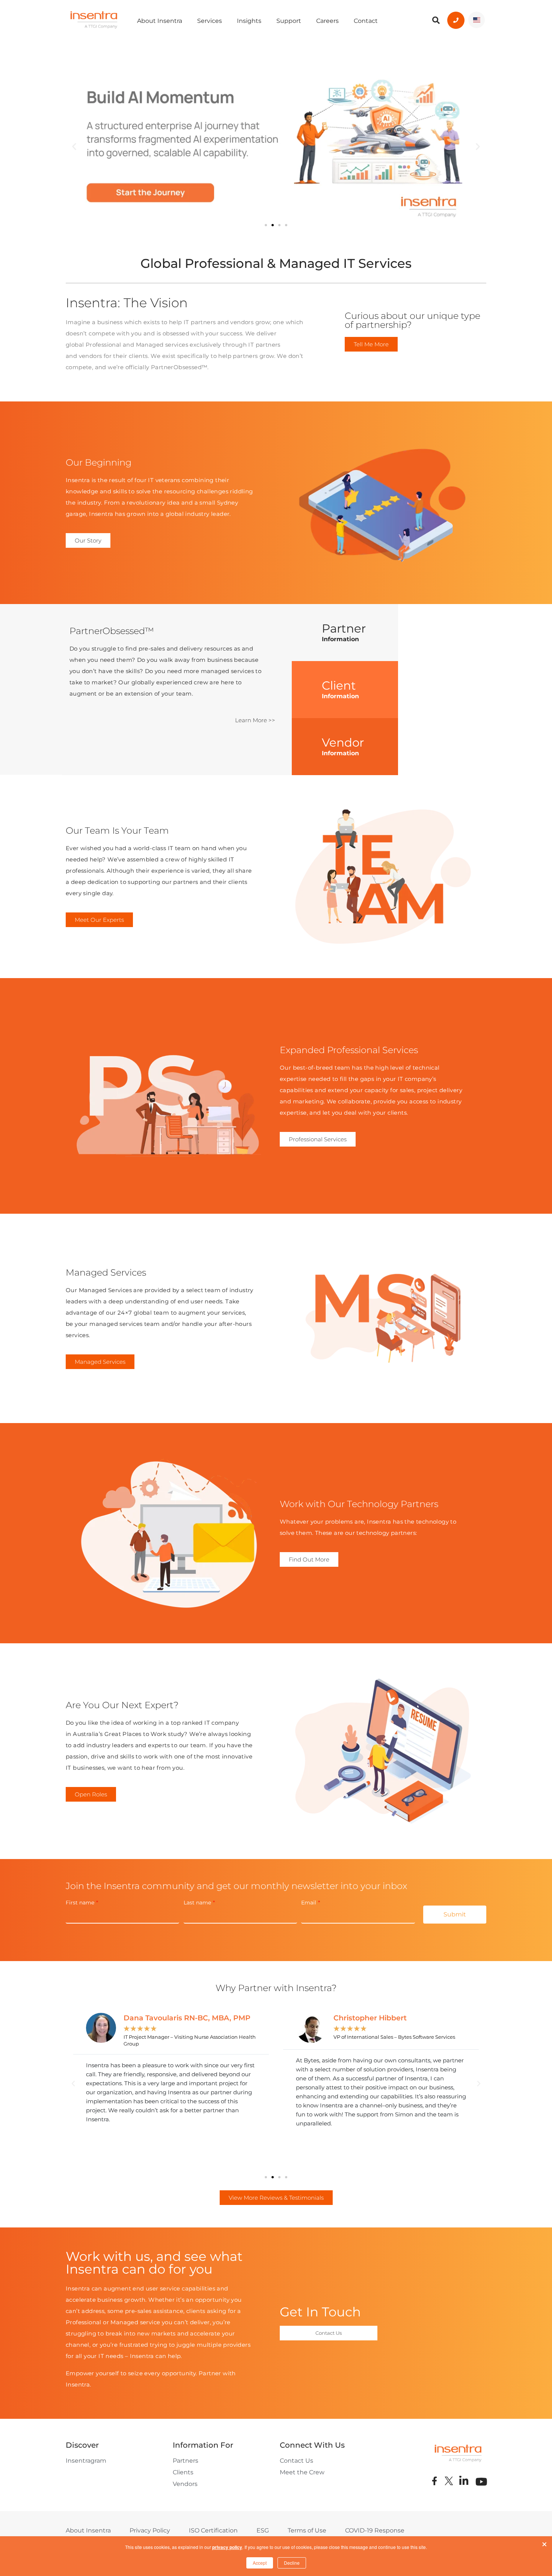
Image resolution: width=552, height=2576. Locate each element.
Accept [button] (260, 2563)
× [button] (544, 2543)
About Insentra (160, 21)
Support (289, 21)
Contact (366, 21)
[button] (74, 147)
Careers (327, 21)
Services (210, 21)
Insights (249, 21)
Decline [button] (292, 2563)
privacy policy (227, 2547)
